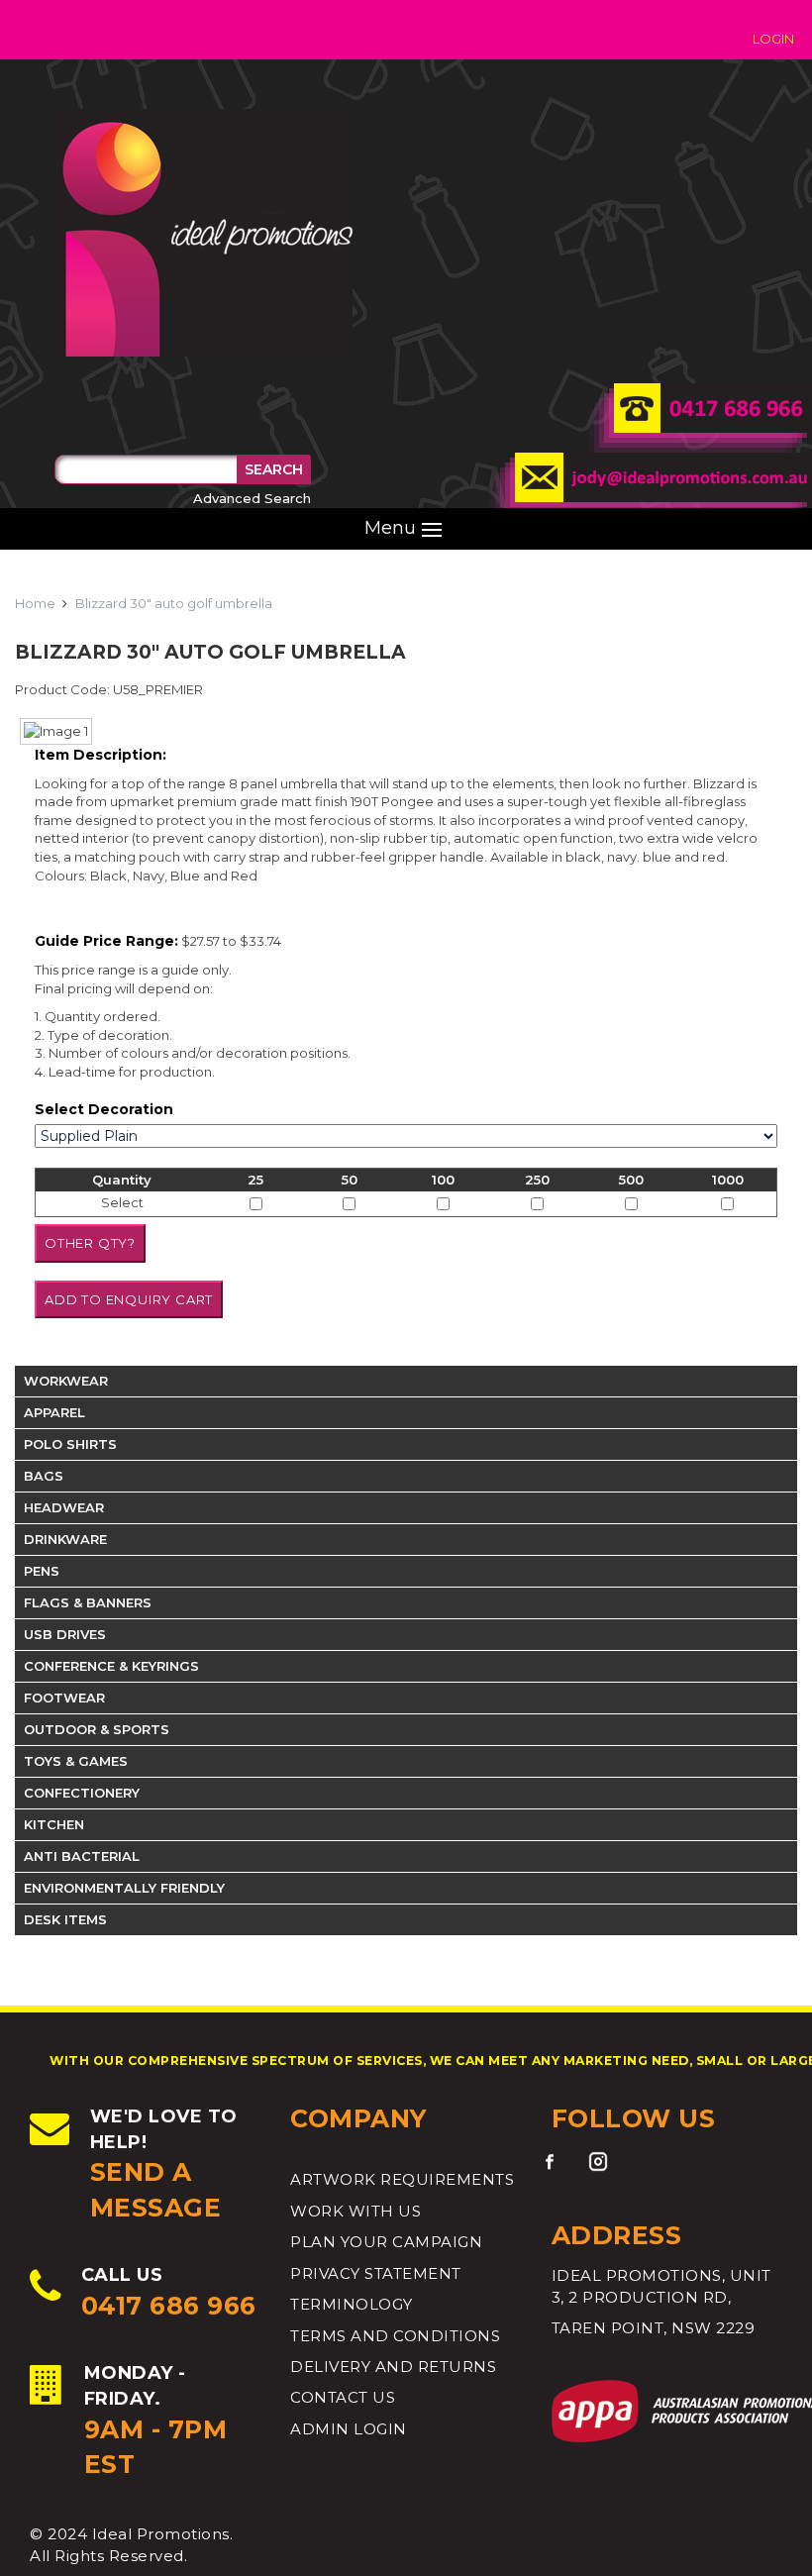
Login (773, 39)
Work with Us (355, 2211)
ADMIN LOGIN (349, 2429)
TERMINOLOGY (352, 2304)
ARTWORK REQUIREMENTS (402, 2179)
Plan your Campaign (386, 2242)
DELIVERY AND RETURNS (393, 2367)
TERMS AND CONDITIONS (395, 2336)
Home (35, 603)
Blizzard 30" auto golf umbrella (174, 603)
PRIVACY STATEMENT (376, 2273)
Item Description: (101, 755)
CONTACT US (343, 2397)
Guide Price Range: (106, 941)
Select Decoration (104, 1109)
